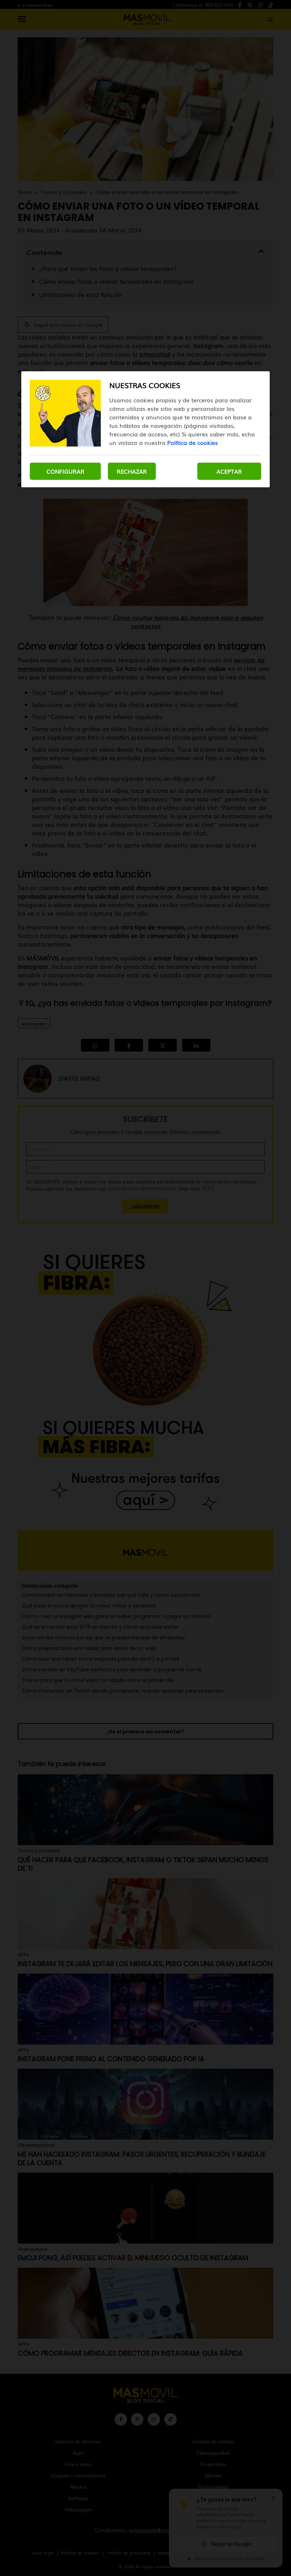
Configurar (65, 471)
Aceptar (229, 471)
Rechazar (132, 471)
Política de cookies (193, 442)
